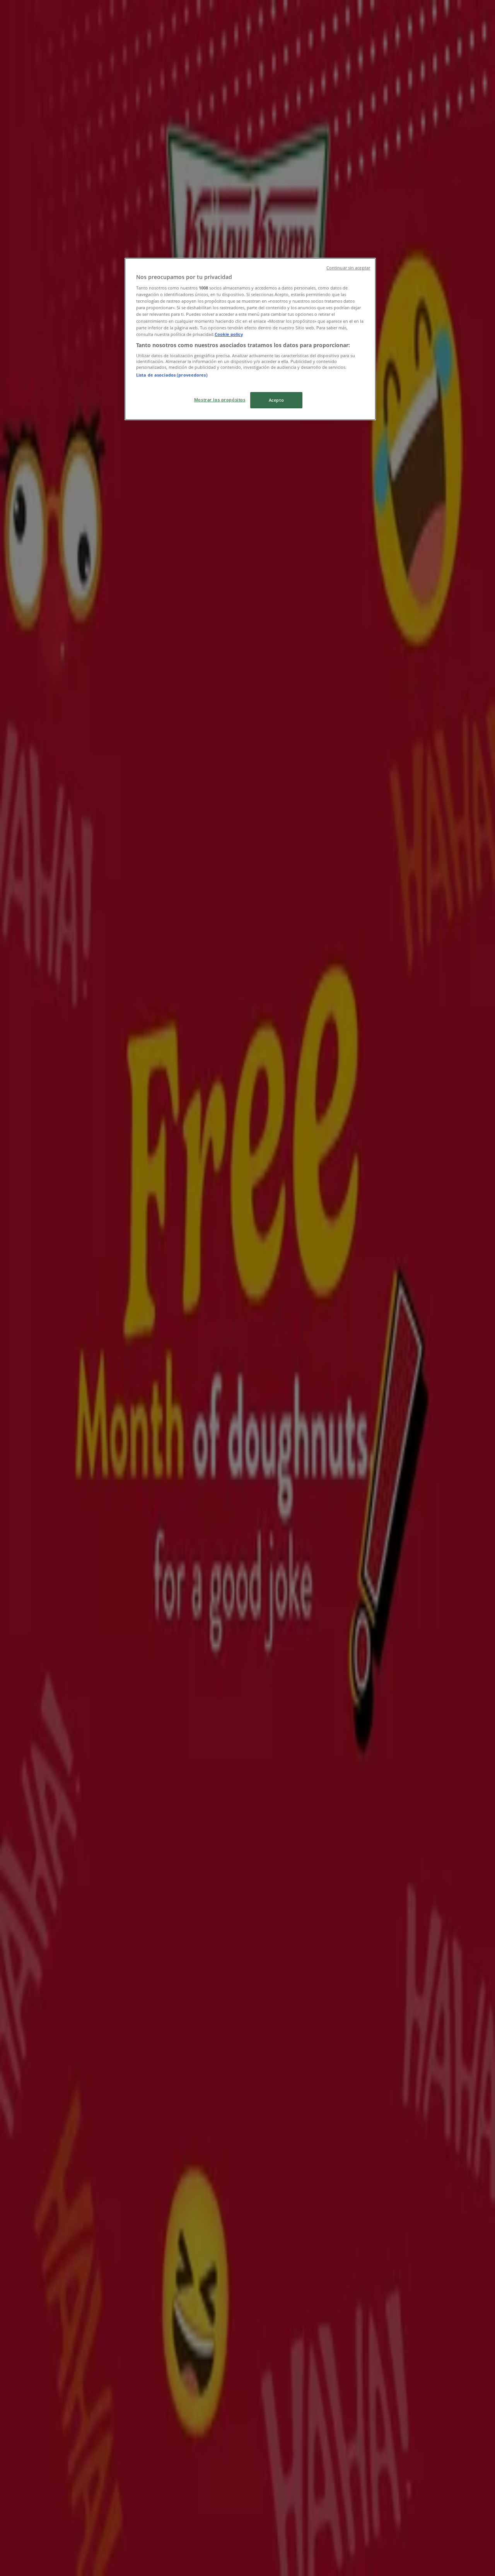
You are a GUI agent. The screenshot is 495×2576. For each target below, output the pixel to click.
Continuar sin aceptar (348, 268)
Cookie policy (229, 334)
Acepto (276, 400)
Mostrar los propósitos (220, 400)
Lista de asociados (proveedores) (172, 375)
